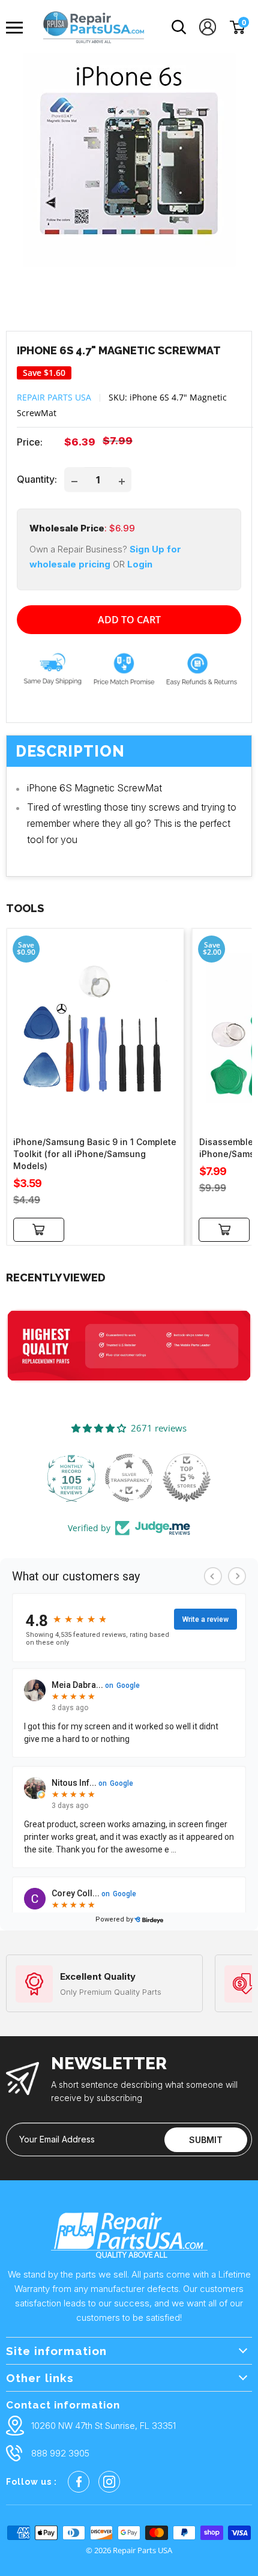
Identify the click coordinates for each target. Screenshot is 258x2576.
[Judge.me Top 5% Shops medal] (187, 1478)
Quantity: (37, 479)
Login (140, 564)
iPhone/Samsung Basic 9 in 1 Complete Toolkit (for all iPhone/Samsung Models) (95, 1154)
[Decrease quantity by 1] (74, 480)
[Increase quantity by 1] (122, 480)
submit (206, 2140)
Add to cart (129, 620)
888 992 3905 (60, 2453)
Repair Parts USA (54, 397)
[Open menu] (18, 28)
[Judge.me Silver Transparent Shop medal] (129, 1478)
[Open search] (179, 27)
